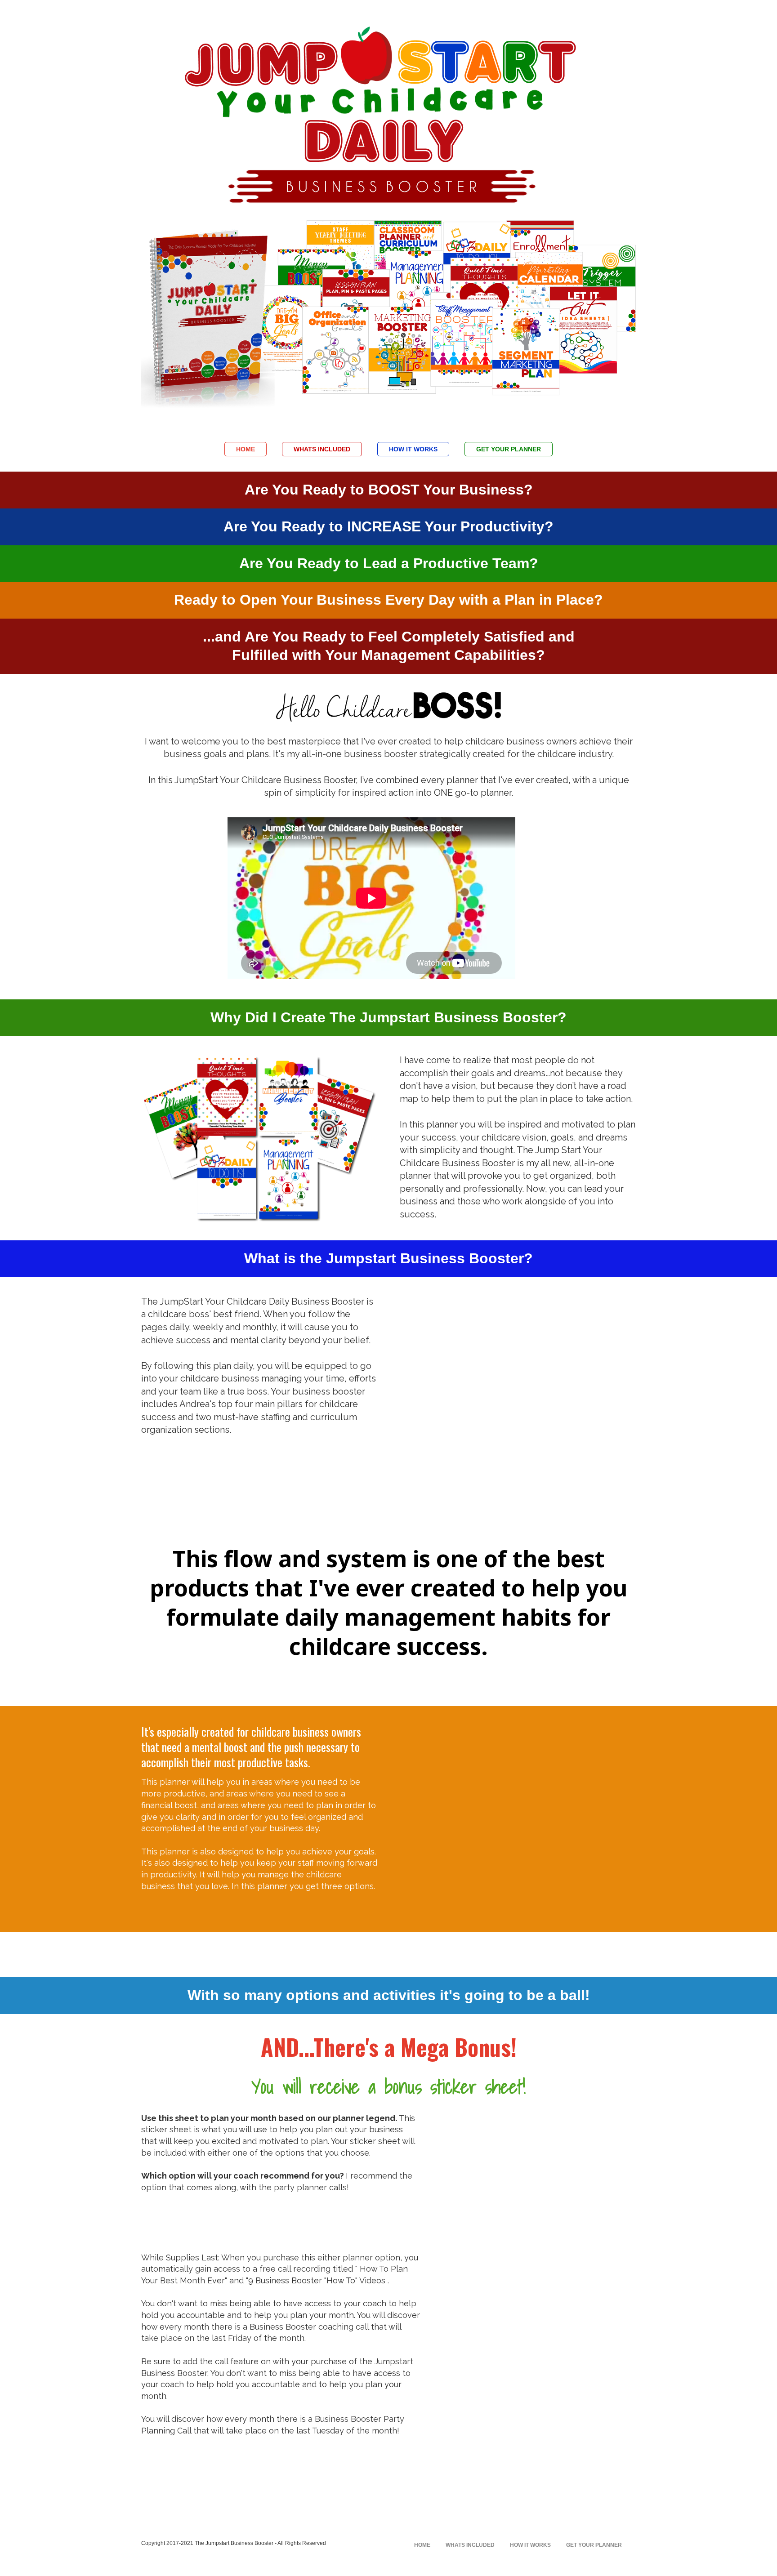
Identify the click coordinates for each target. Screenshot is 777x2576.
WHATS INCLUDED (322, 449)
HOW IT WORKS (413, 449)
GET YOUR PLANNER (509, 449)
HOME (246, 449)
